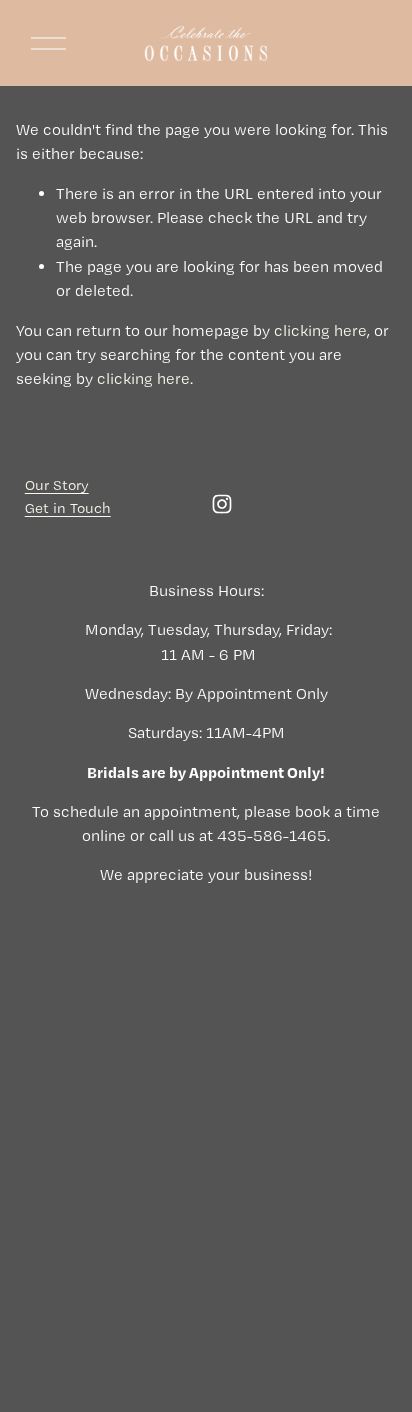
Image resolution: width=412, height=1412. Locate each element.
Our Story (57, 485)
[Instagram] (222, 504)
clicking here (320, 330)
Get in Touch (68, 508)
